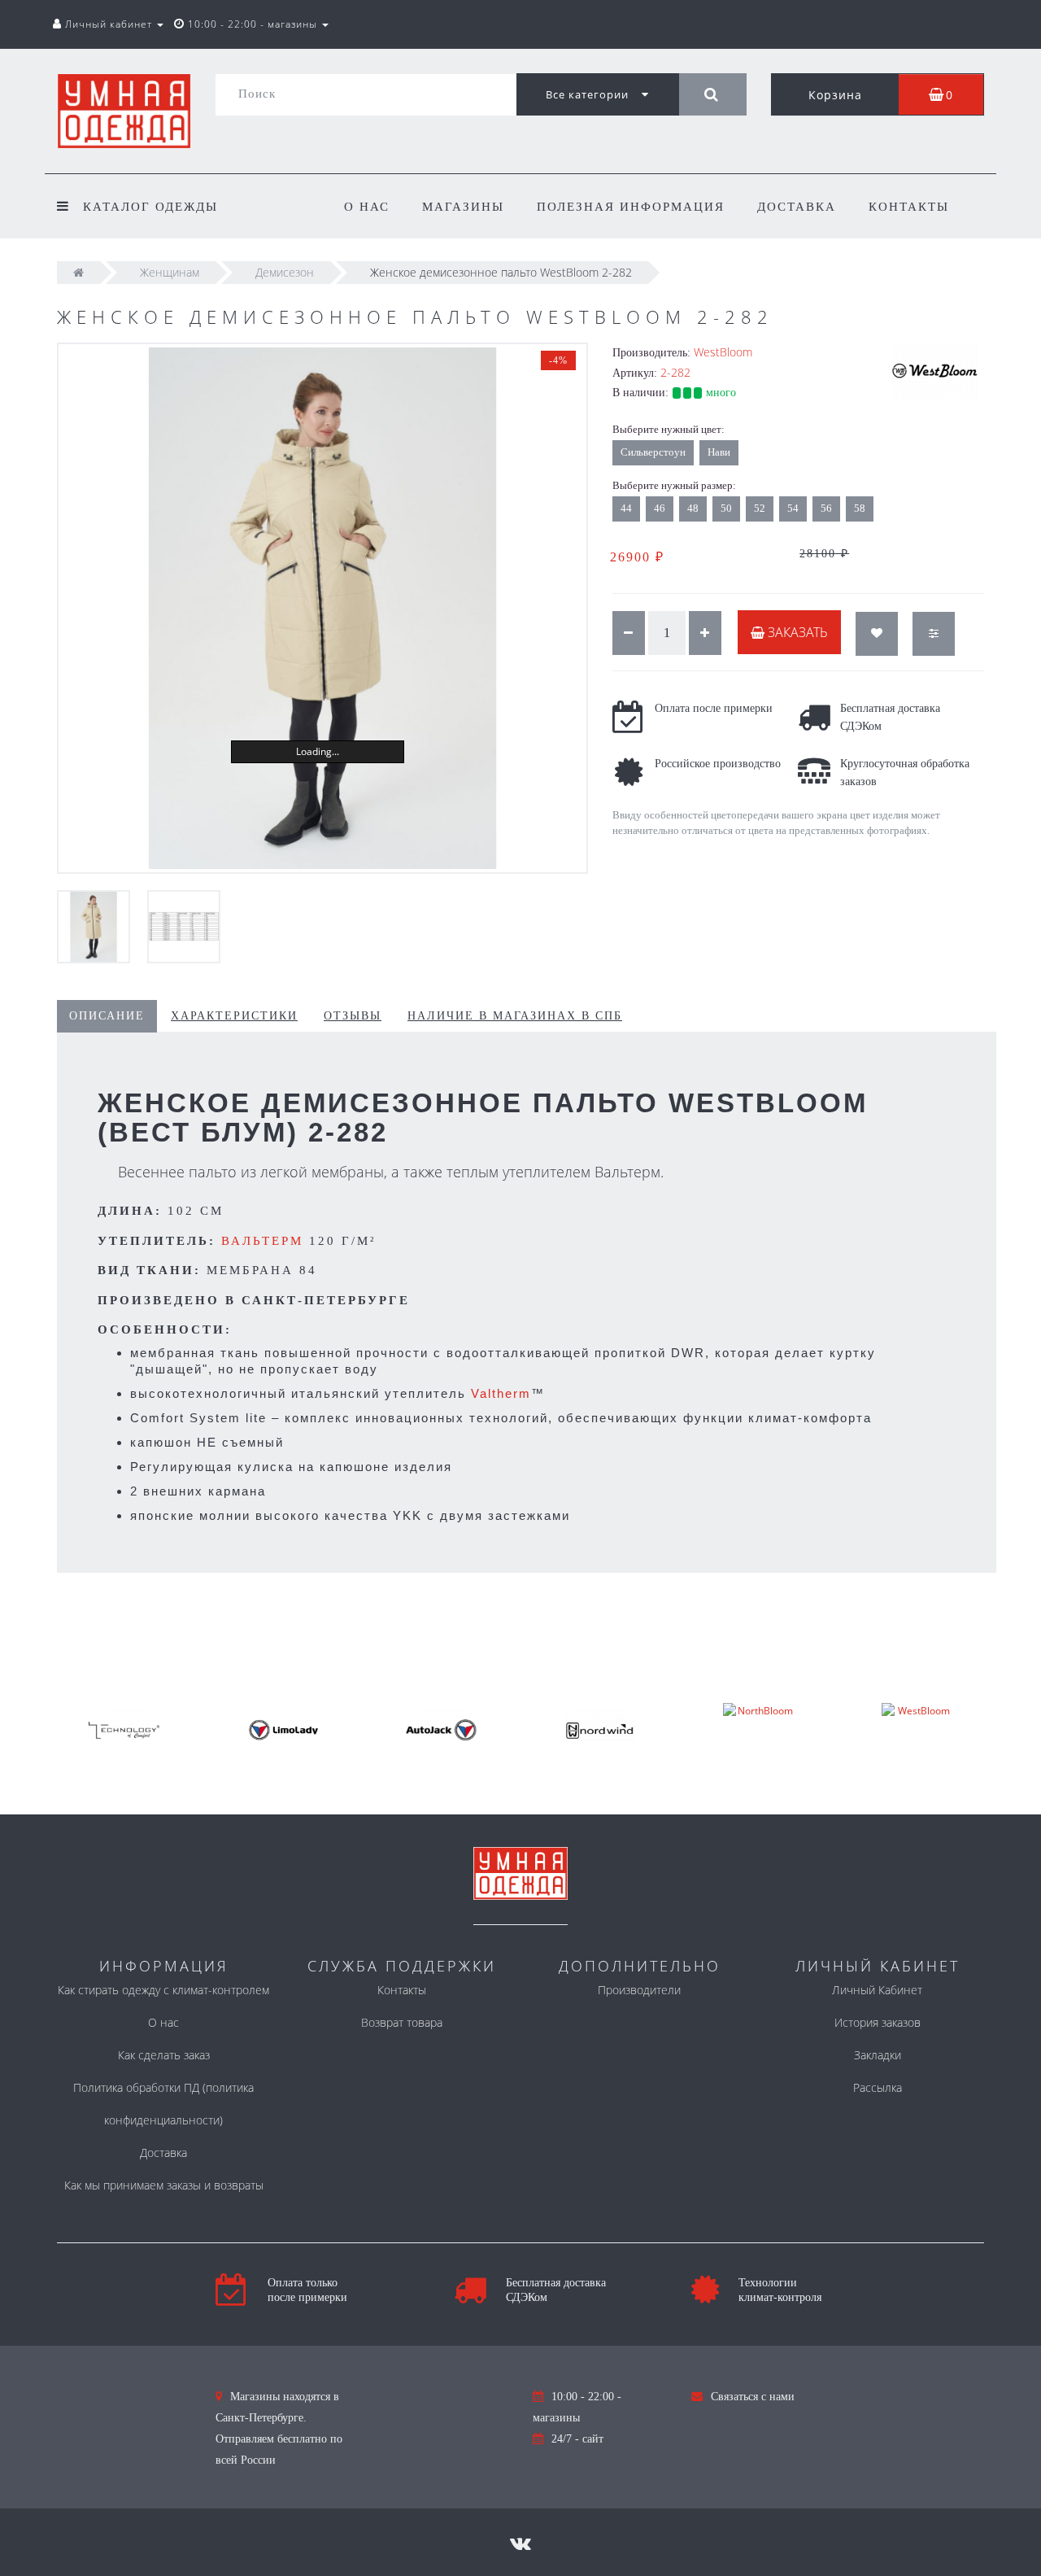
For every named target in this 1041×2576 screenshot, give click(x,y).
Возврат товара (402, 2022)
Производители (639, 1990)
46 (660, 508)
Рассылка (878, 2087)
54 (793, 508)
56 (826, 508)
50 (726, 508)
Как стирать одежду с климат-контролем (163, 1990)
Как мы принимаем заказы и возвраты (164, 2185)
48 (693, 508)
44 (626, 508)
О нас (367, 207)
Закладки (878, 2055)
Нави (719, 452)
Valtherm (501, 1393)
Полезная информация (631, 207)
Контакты (909, 207)
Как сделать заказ (164, 2055)
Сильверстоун (653, 452)
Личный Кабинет (877, 1990)
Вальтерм (262, 1241)
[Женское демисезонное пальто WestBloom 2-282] (322, 608)
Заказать (796, 632)
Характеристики (234, 1016)
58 (860, 508)
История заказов (878, 2022)
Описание (107, 1016)
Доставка (797, 207)
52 (760, 508)
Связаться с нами (753, 2397)
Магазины (463, 207)
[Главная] (78, 272)
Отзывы (353, 1016)
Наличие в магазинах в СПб (515, 1016)
